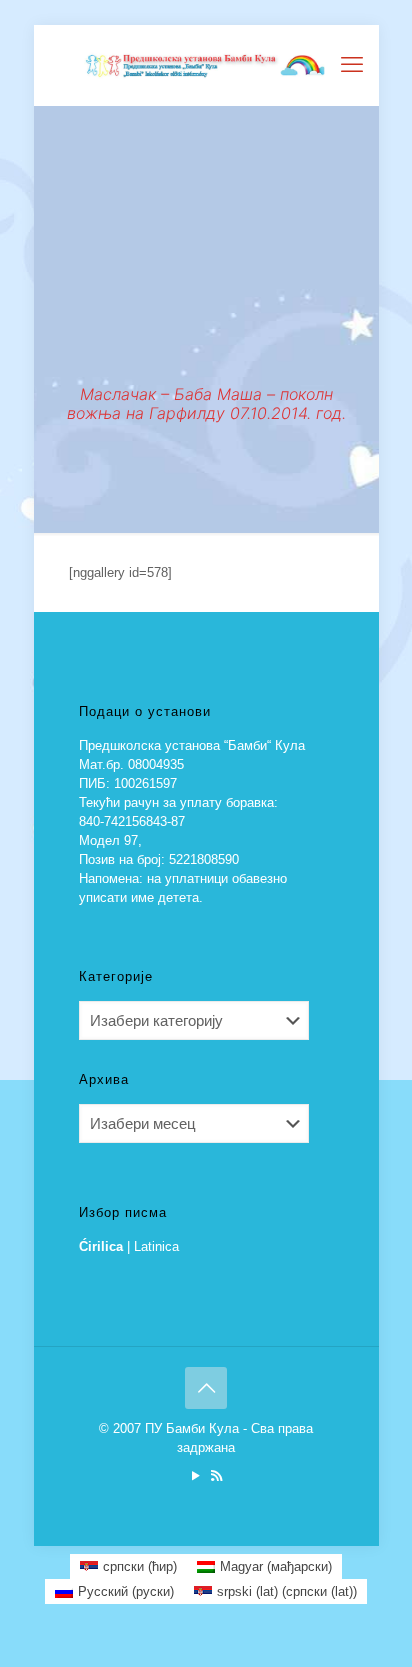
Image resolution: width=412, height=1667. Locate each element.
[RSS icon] (216, 1475)
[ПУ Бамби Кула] (206, 65)
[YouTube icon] (195, 1475)
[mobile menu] (352, 65)
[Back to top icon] (206, 1388)
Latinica (156, 1246)
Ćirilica (101, 1246)
